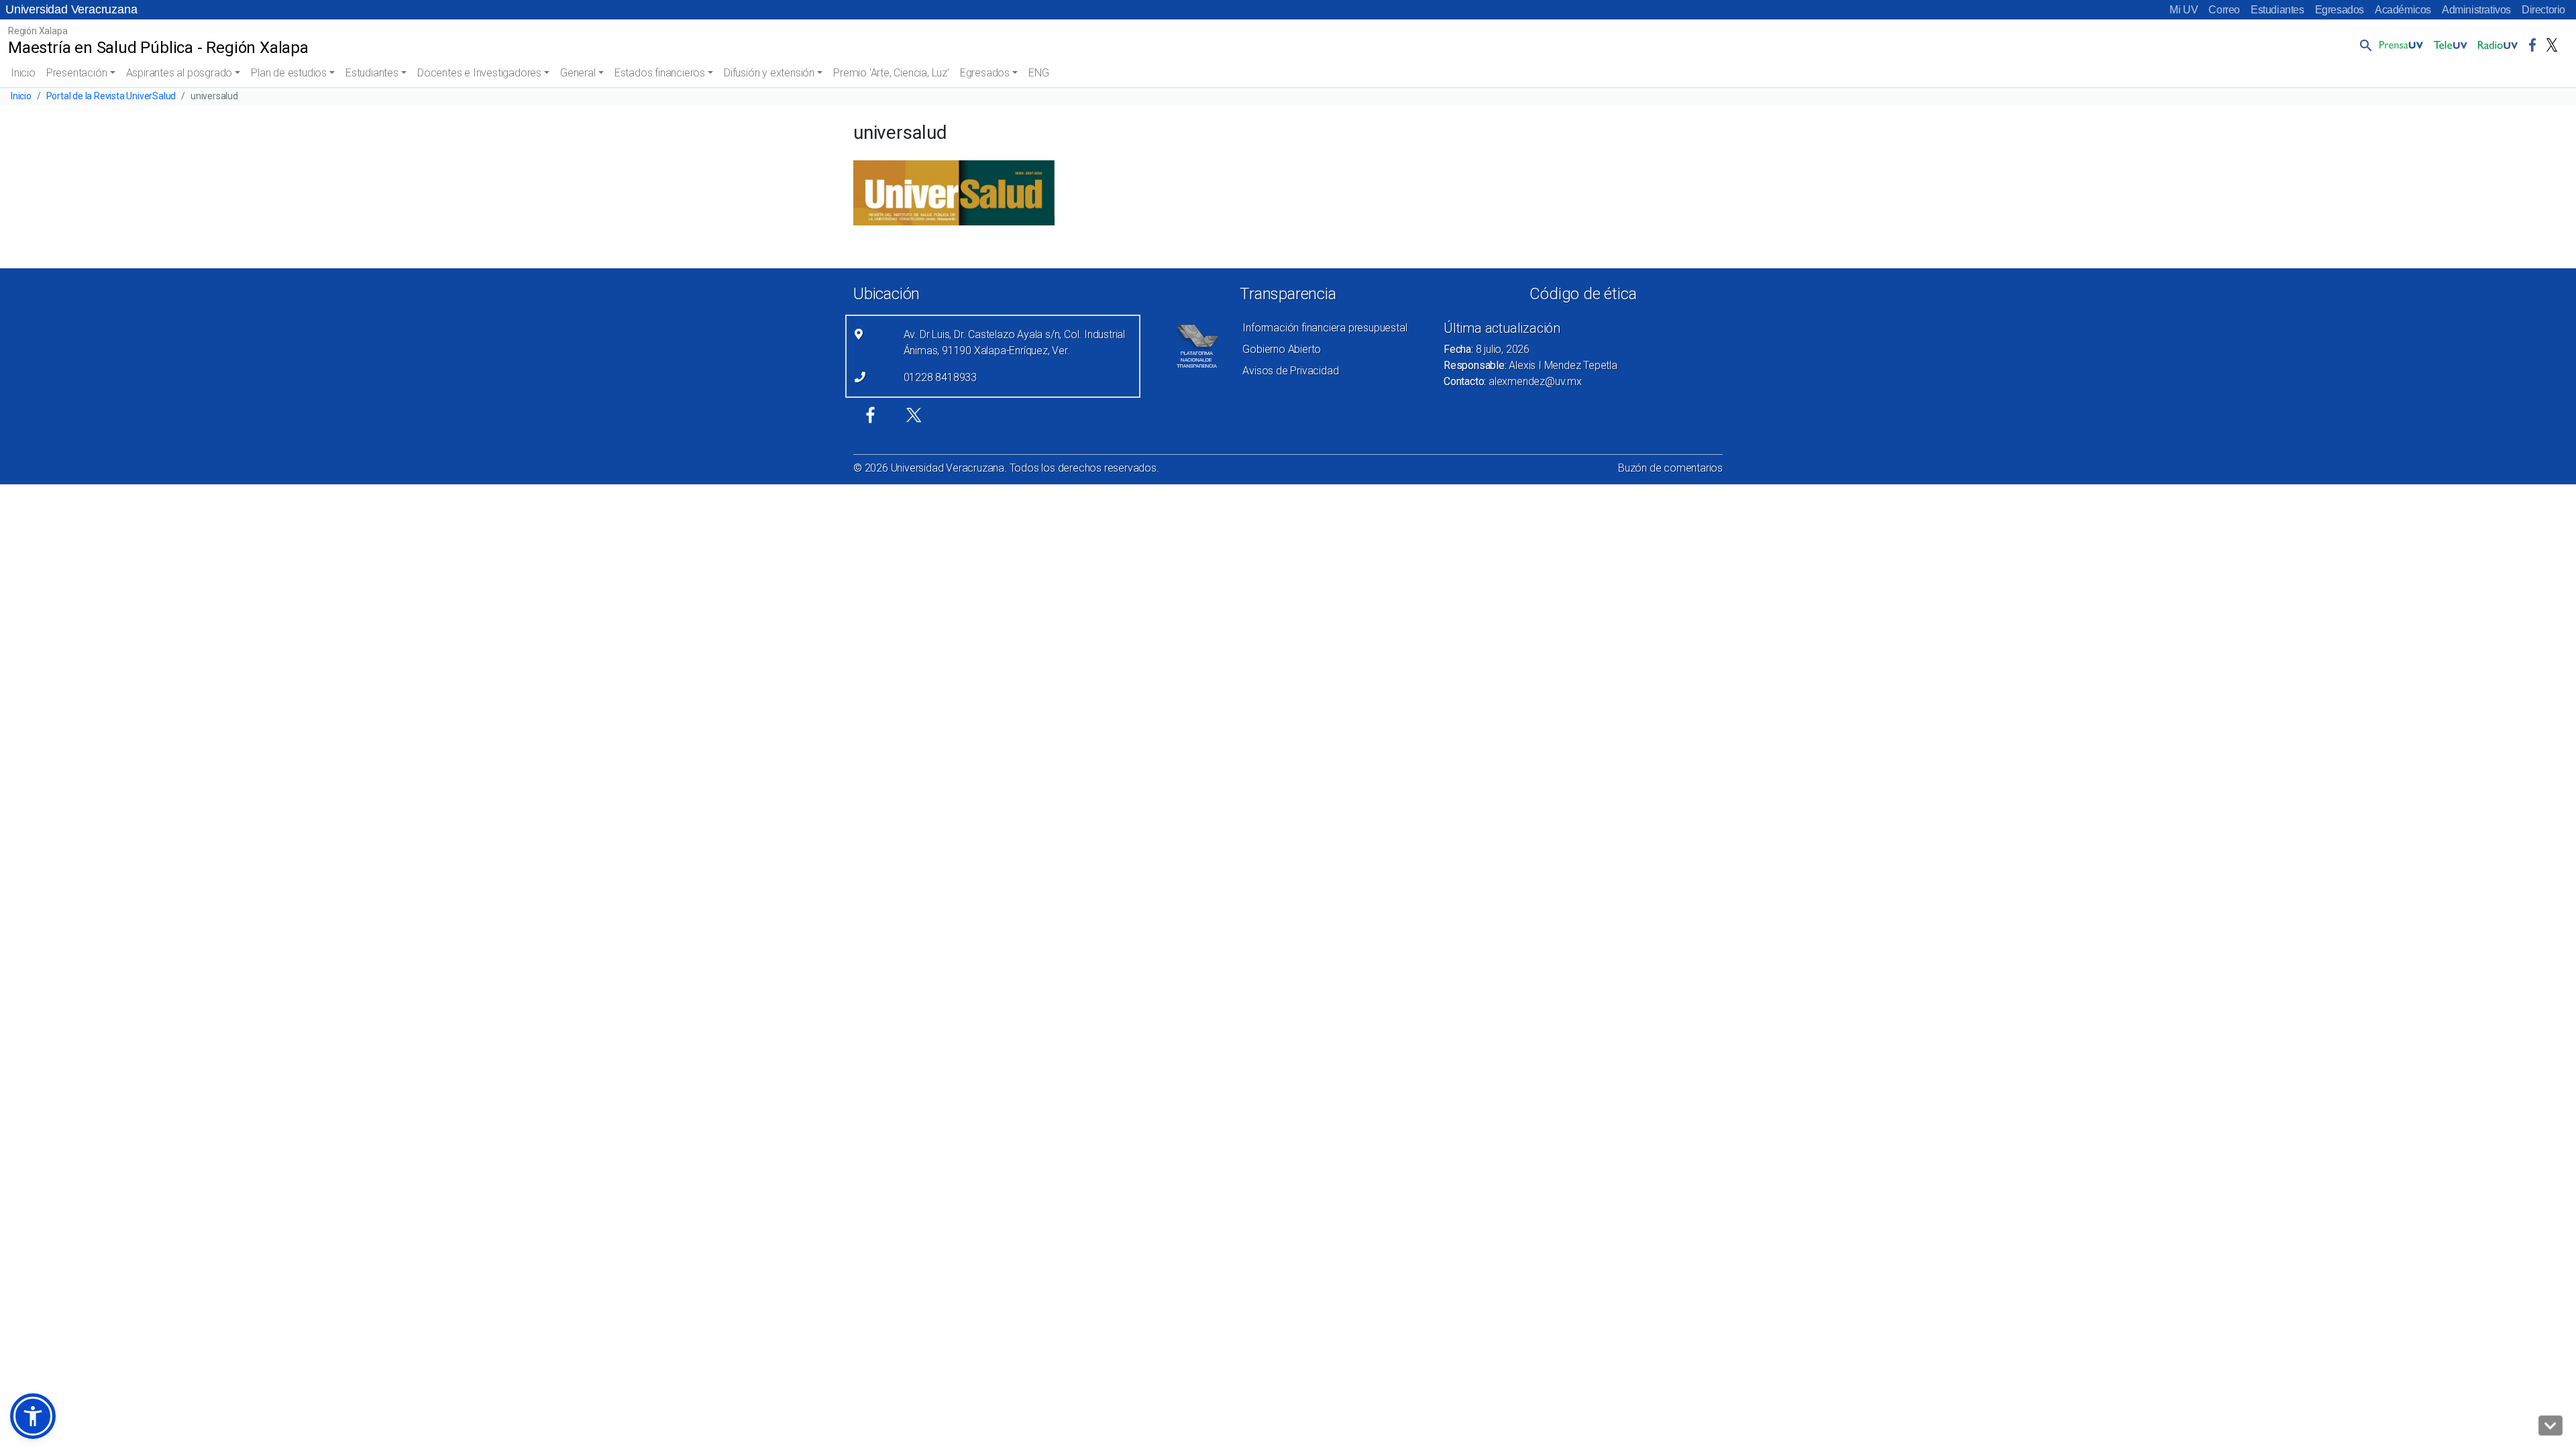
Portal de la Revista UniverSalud (111, 96)
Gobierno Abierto (1282, 349)
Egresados (2340, 10)
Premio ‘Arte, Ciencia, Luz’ (891, 73)
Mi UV (2184, 10)
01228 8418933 (940, 377)
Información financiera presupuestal (1325, 328)
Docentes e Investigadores (479, 73)
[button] (2363, 45)
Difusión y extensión (769, 73)
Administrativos (2476, 10)
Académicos (2403, 10)
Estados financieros (660, 73)
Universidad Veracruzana (71, 9)
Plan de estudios (289, 73)
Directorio (2543, 10)
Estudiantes (2277, 10)
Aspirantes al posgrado (179, 73)
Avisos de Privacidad (1290, 371)
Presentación (77, 73)
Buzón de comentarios (1670, 468)
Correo (2224, 10)
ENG (1038, 73)
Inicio (23, 73)
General (578, 73)
